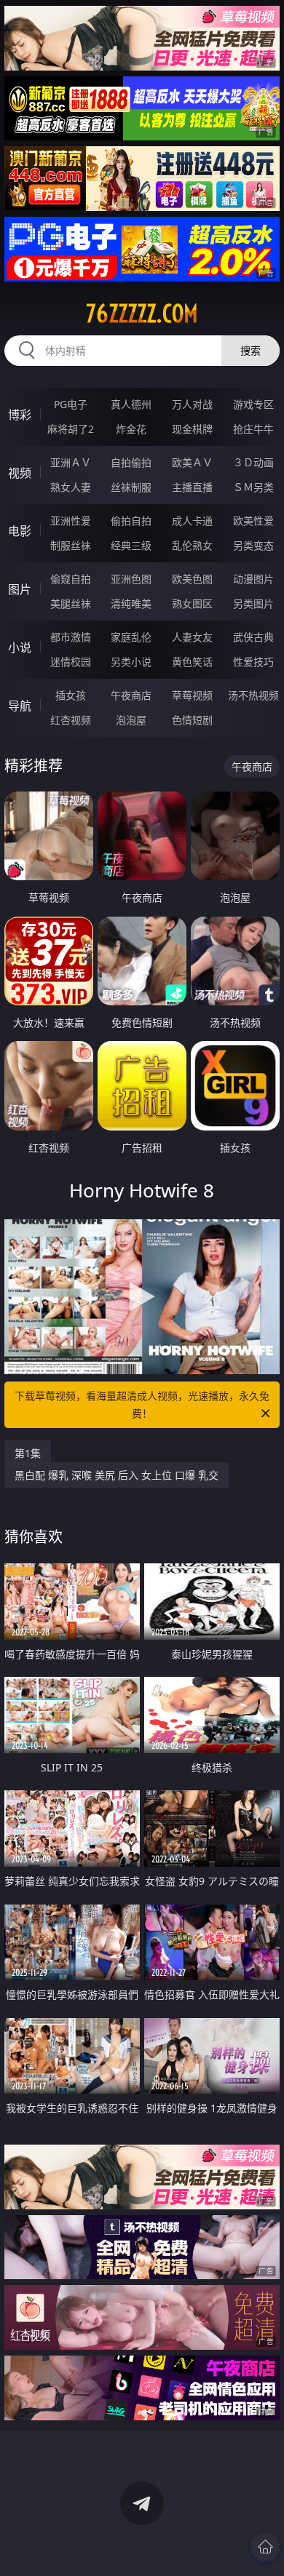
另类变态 (253, 545)
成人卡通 (192, 521)
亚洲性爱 (71, 521)
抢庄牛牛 (253, 429)
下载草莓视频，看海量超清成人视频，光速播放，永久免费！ (142, 1404)
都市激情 (71, 637)
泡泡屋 (131, 720)
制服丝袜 (71, 545)
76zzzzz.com (142, 314)
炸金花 (131, 429)
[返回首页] (265, 2547)
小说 (20, 647)
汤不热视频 (253, 695)
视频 (20, 473)
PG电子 (71, 404)
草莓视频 (192, 695)
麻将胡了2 (71, 429)
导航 (20, 706)
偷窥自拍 (71, 579)
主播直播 (192, 487)
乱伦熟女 (192, 545)
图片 (20, 589)
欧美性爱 (253, 521)
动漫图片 (253, 579)
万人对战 (192, 404)
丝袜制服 (131, 487)
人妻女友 (192, 637)
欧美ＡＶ (192, 462)
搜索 (251, 350)
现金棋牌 (192, 429)
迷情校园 (71, 662)
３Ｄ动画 (253, 462)
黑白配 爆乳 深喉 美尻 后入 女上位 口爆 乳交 (117, 1475)
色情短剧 (192, 720)
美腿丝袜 (71, 603)
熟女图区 (192, 603)
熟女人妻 (71, 487)
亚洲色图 (131, 579)
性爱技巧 (253, 662)
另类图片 (253, 603)
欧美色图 (192, 579)
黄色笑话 (192, 662)
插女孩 (71, 695)
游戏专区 (253, 404)
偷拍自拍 (131, 521)
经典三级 (131, 545)
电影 (20, 531)
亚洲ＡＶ (71, 462)
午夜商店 (131, 695)
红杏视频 (71, 720)
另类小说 (131, 662)
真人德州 (131, 404)
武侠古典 (253, 637)
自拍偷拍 (131, 462)
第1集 (28, 1453)
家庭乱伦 (131, 637)
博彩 (20, 415)
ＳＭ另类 (253, 487)
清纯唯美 (131, 603)
